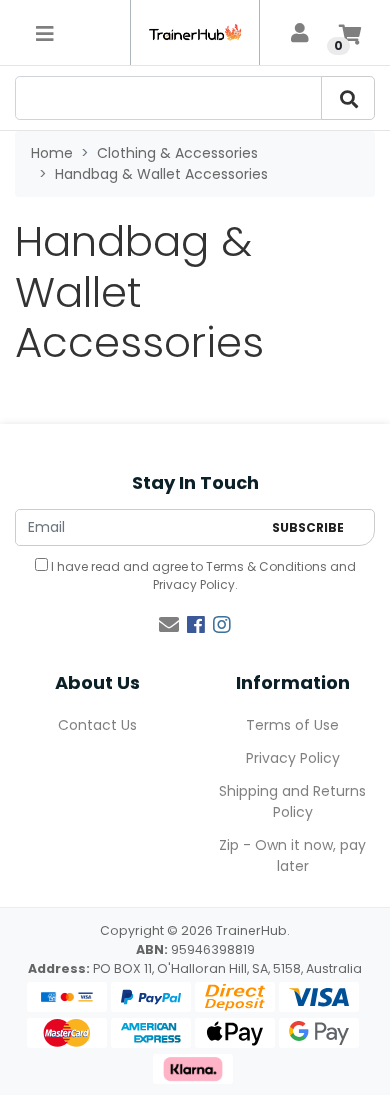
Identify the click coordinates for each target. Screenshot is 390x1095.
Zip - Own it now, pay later (292, 855)
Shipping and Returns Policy (292, 801)
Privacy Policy (194, 584)
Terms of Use (292, 725)
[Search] (348, 98)
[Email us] (169, 625)
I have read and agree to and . (202, 575)
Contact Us (97, 725)
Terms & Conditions (266, 566)
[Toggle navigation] (45, 33)
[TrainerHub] (195, 32)
